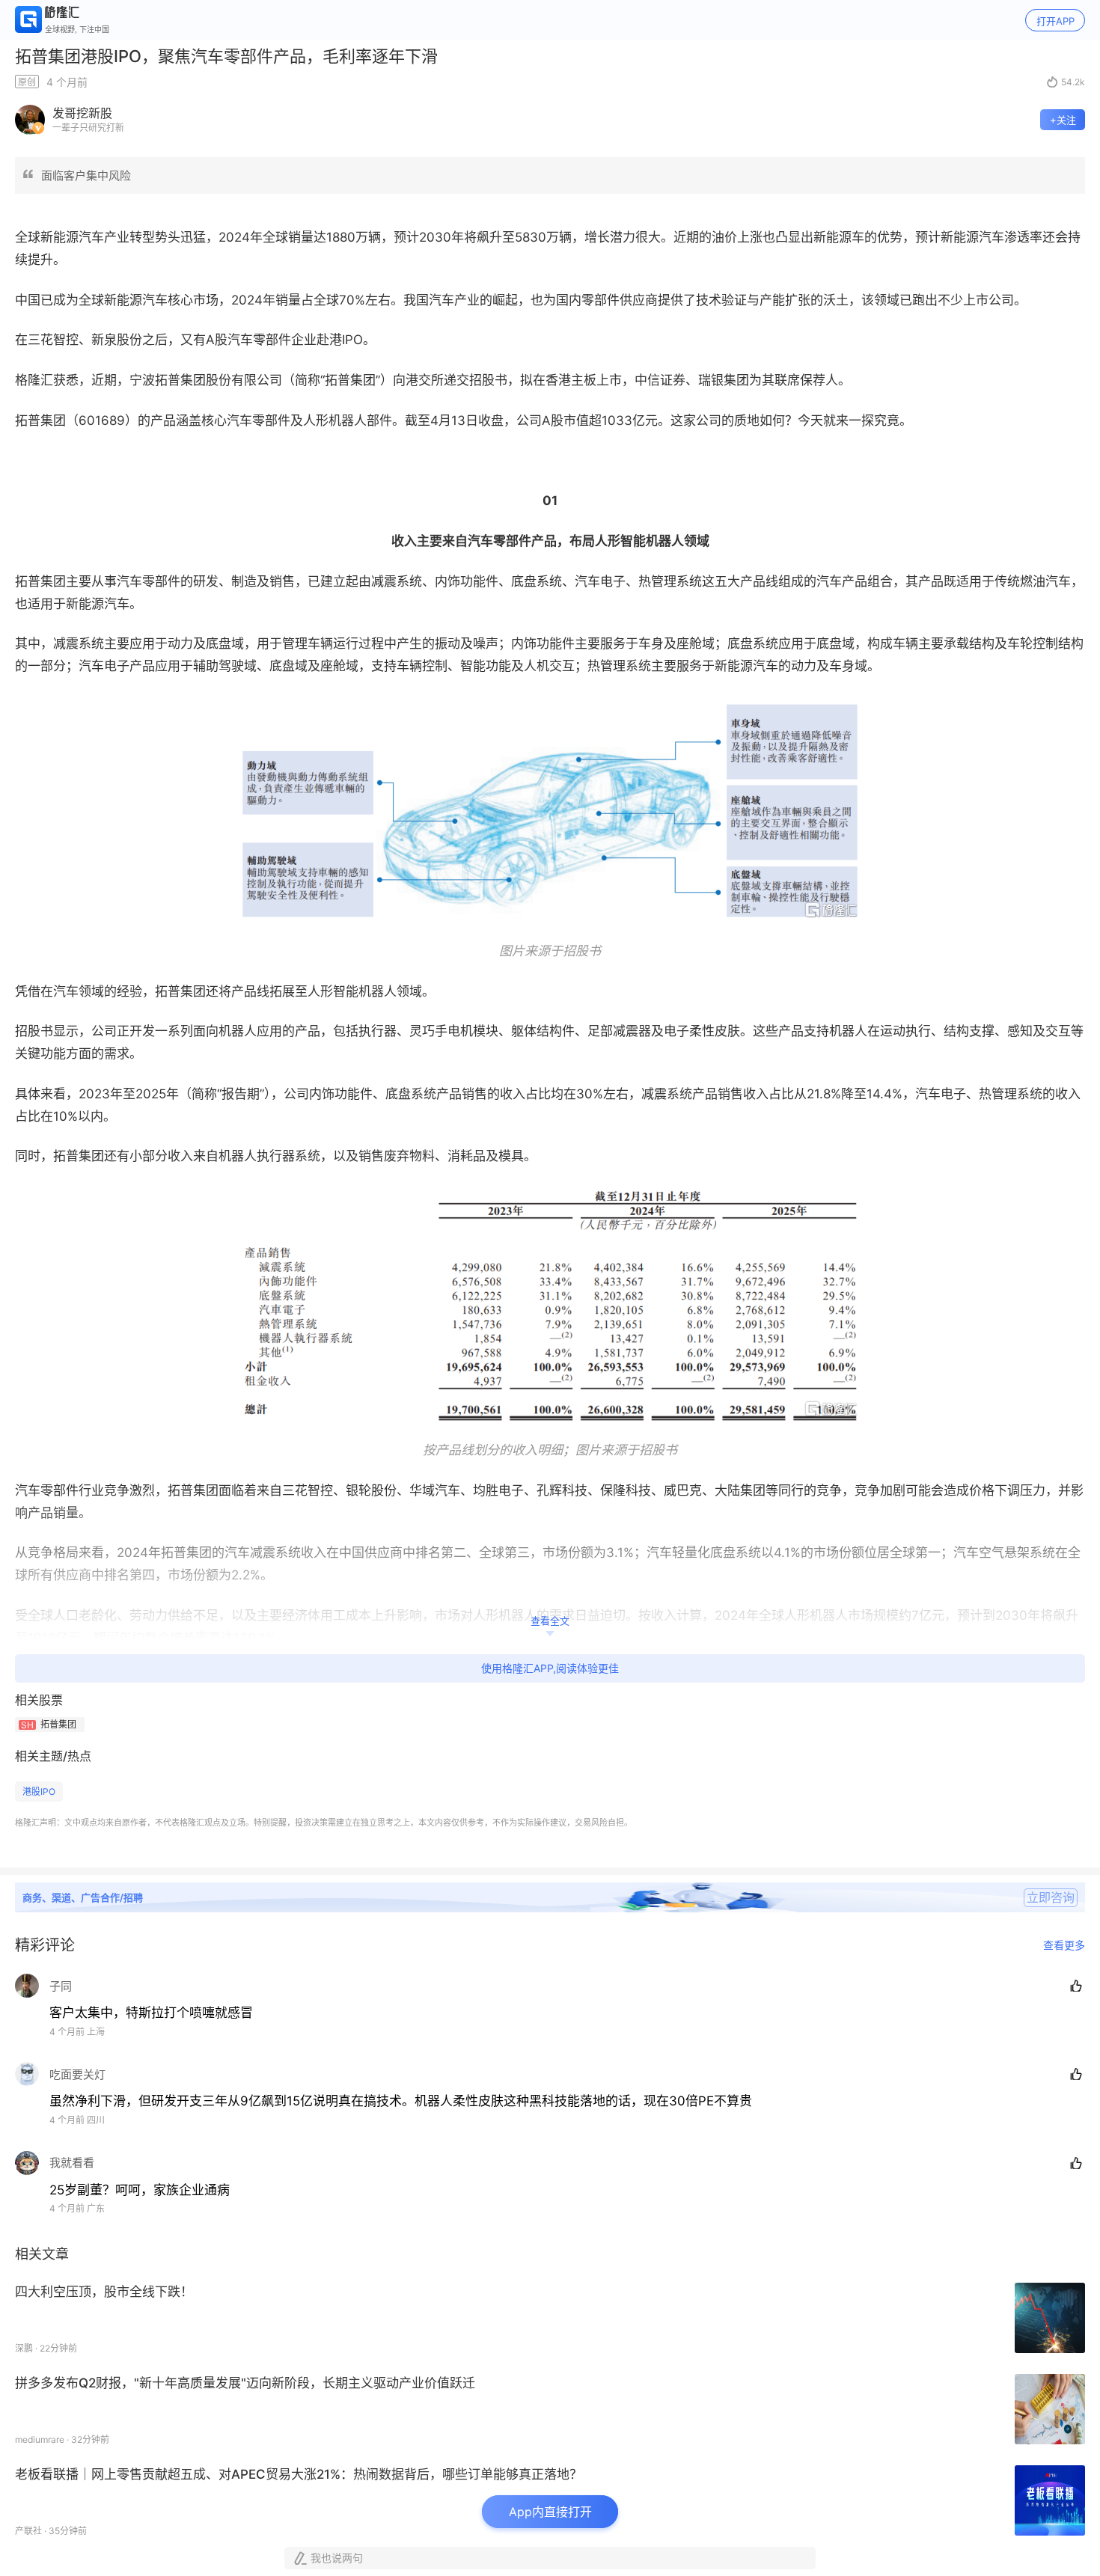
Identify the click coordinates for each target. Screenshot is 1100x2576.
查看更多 (1064, 1945)
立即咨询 (1051, 1897)
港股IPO (39, 1792)
